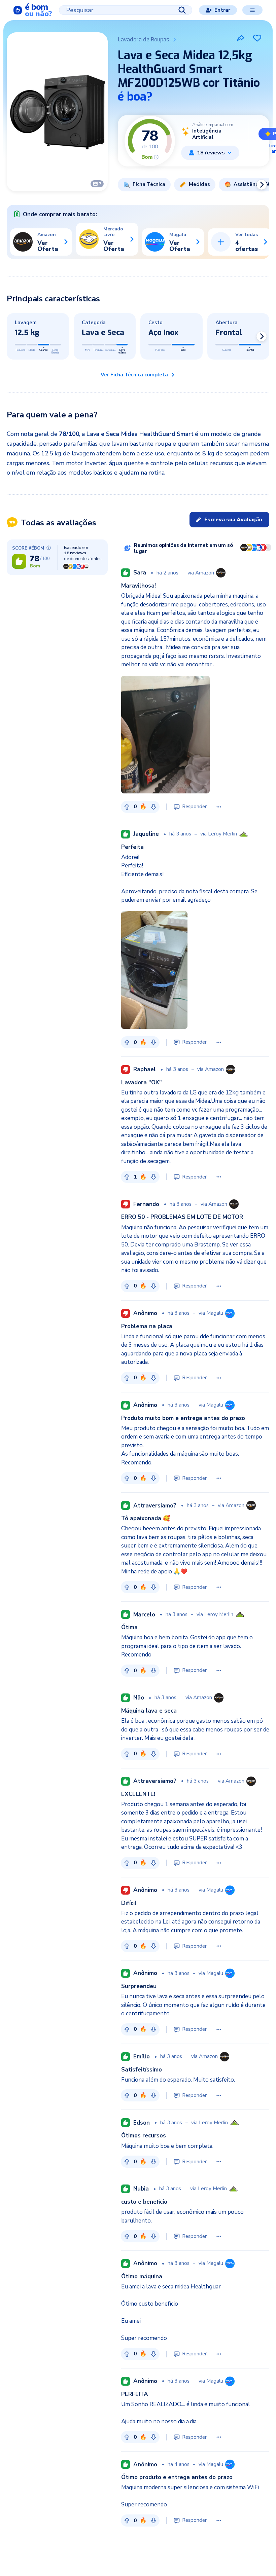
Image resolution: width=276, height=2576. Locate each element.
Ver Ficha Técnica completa (134, 375)
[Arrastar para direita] (262, 185)
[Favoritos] (257, 38)
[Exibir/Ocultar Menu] (252, 10)
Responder (194, 807)
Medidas (199, 184)
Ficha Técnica (149, 184)
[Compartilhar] (241, 38)
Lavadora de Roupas (143, 40)
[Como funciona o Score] (156, 157)
